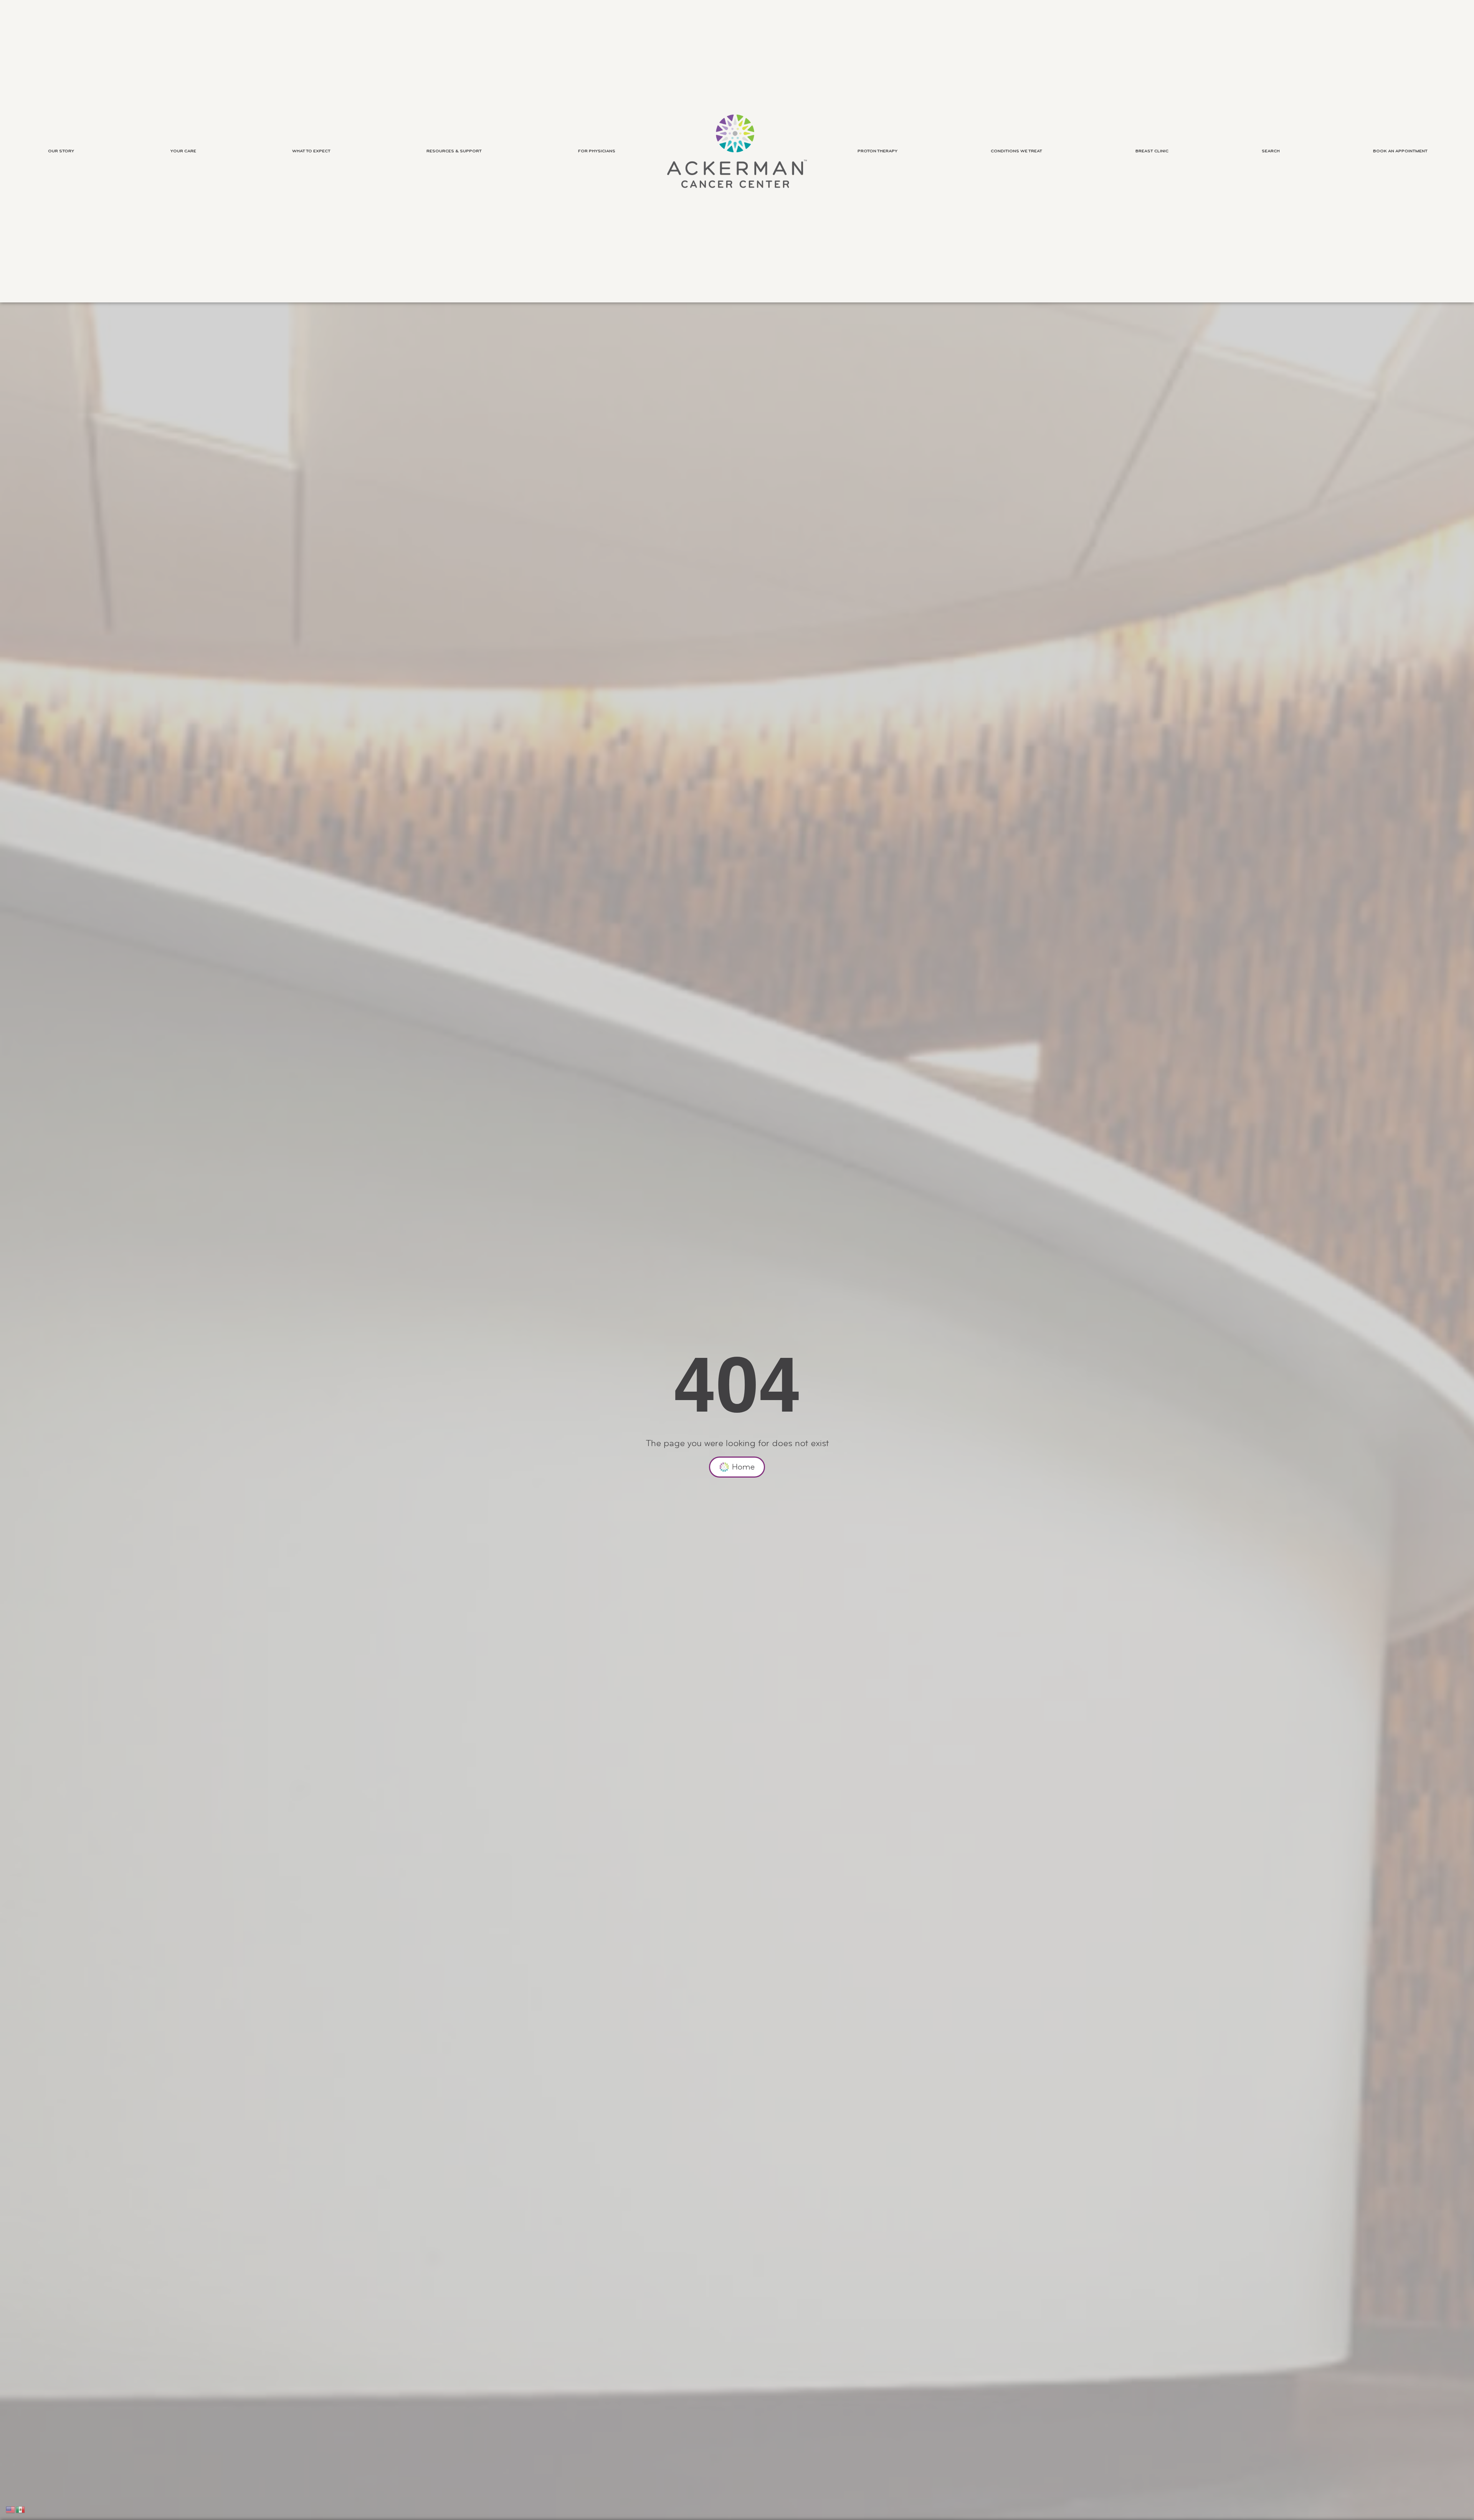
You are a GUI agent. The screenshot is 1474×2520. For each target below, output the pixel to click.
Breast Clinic (1152, 151)
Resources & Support (454, 151)
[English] (11, 2509)
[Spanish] (21, 2509)
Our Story (61, 151)
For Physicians (597, 151)
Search (1271, 151)
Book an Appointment (1400, 151)
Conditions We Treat (1016, 151)
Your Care (183, 151)
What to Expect (311, 151)
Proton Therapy (877, 151)
